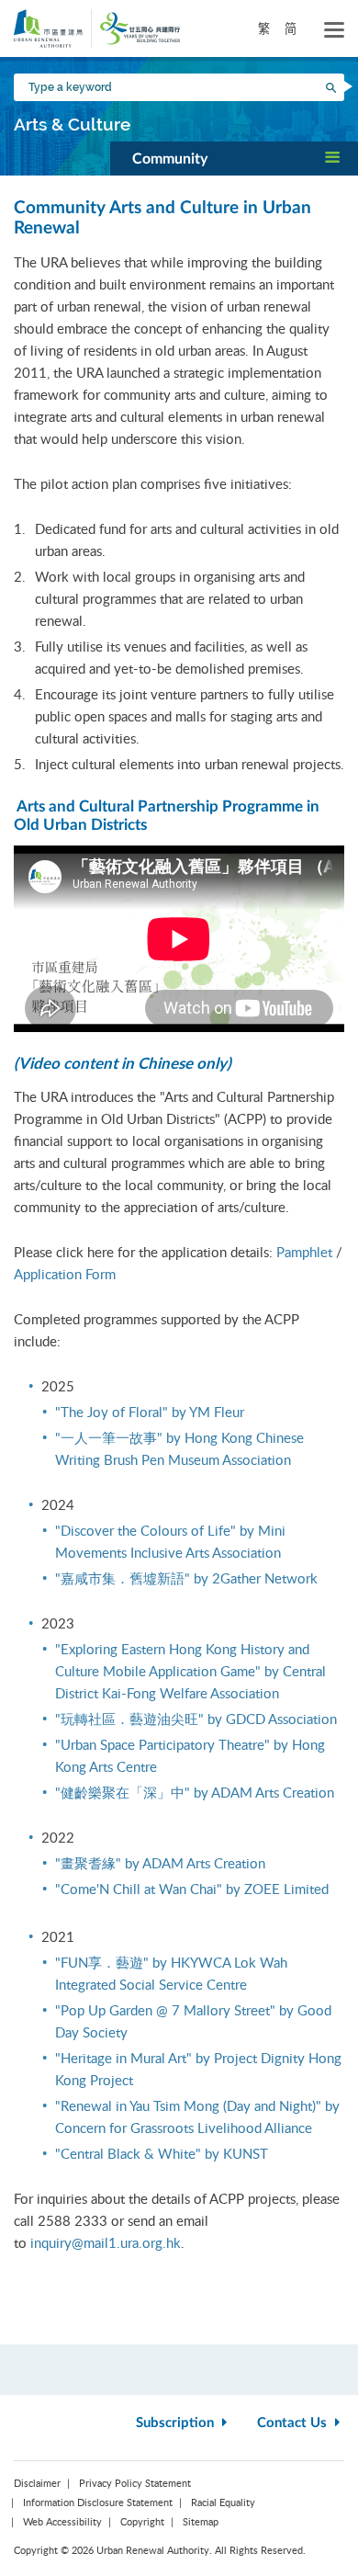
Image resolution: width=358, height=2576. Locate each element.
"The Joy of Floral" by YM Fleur (150, 1412)
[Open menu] (334, 30)
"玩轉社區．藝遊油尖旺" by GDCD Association (196, 1719)
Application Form (65, 1274)
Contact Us (294, 2423)
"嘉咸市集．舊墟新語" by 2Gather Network (186, 1578)
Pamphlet (304, 1252)
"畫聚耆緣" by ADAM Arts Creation (160, 1863)
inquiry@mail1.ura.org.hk (106, 2242)
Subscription (177, 2423)
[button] (234, 158)
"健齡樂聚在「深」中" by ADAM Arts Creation (195, 1792)
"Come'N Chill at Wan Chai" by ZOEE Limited (192, 1889)
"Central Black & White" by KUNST (162, 2153)
